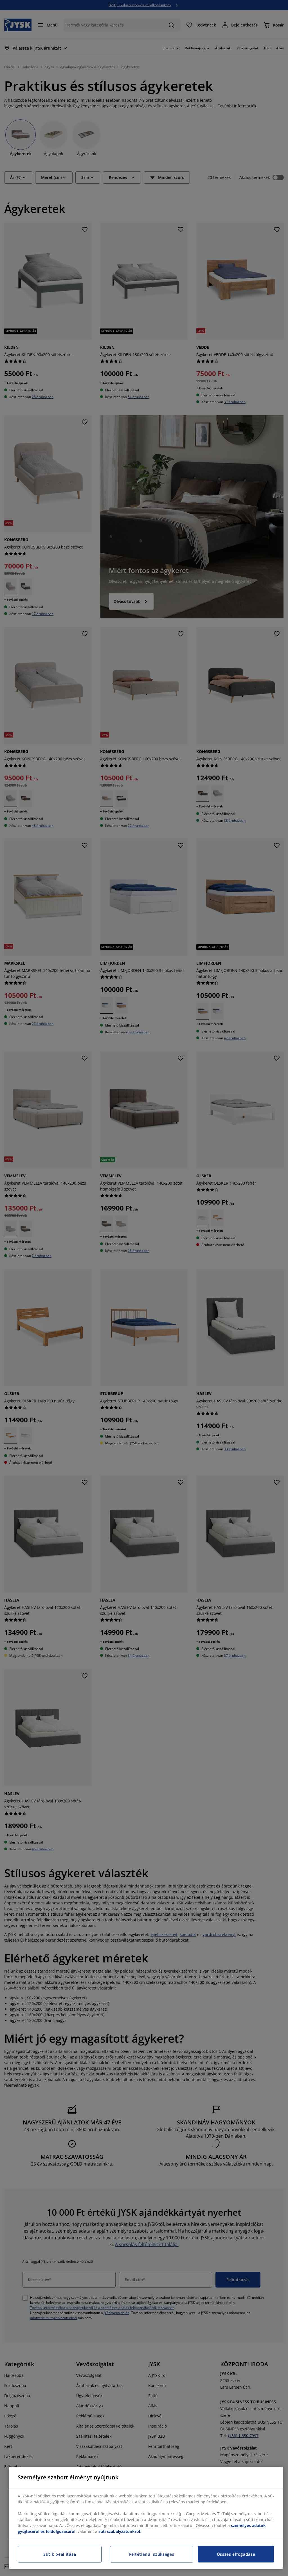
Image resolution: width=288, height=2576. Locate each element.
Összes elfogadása (236, 2554)
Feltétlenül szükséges (152, 2554)
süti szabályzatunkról (119, 2531)
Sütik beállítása (60, 2554)
